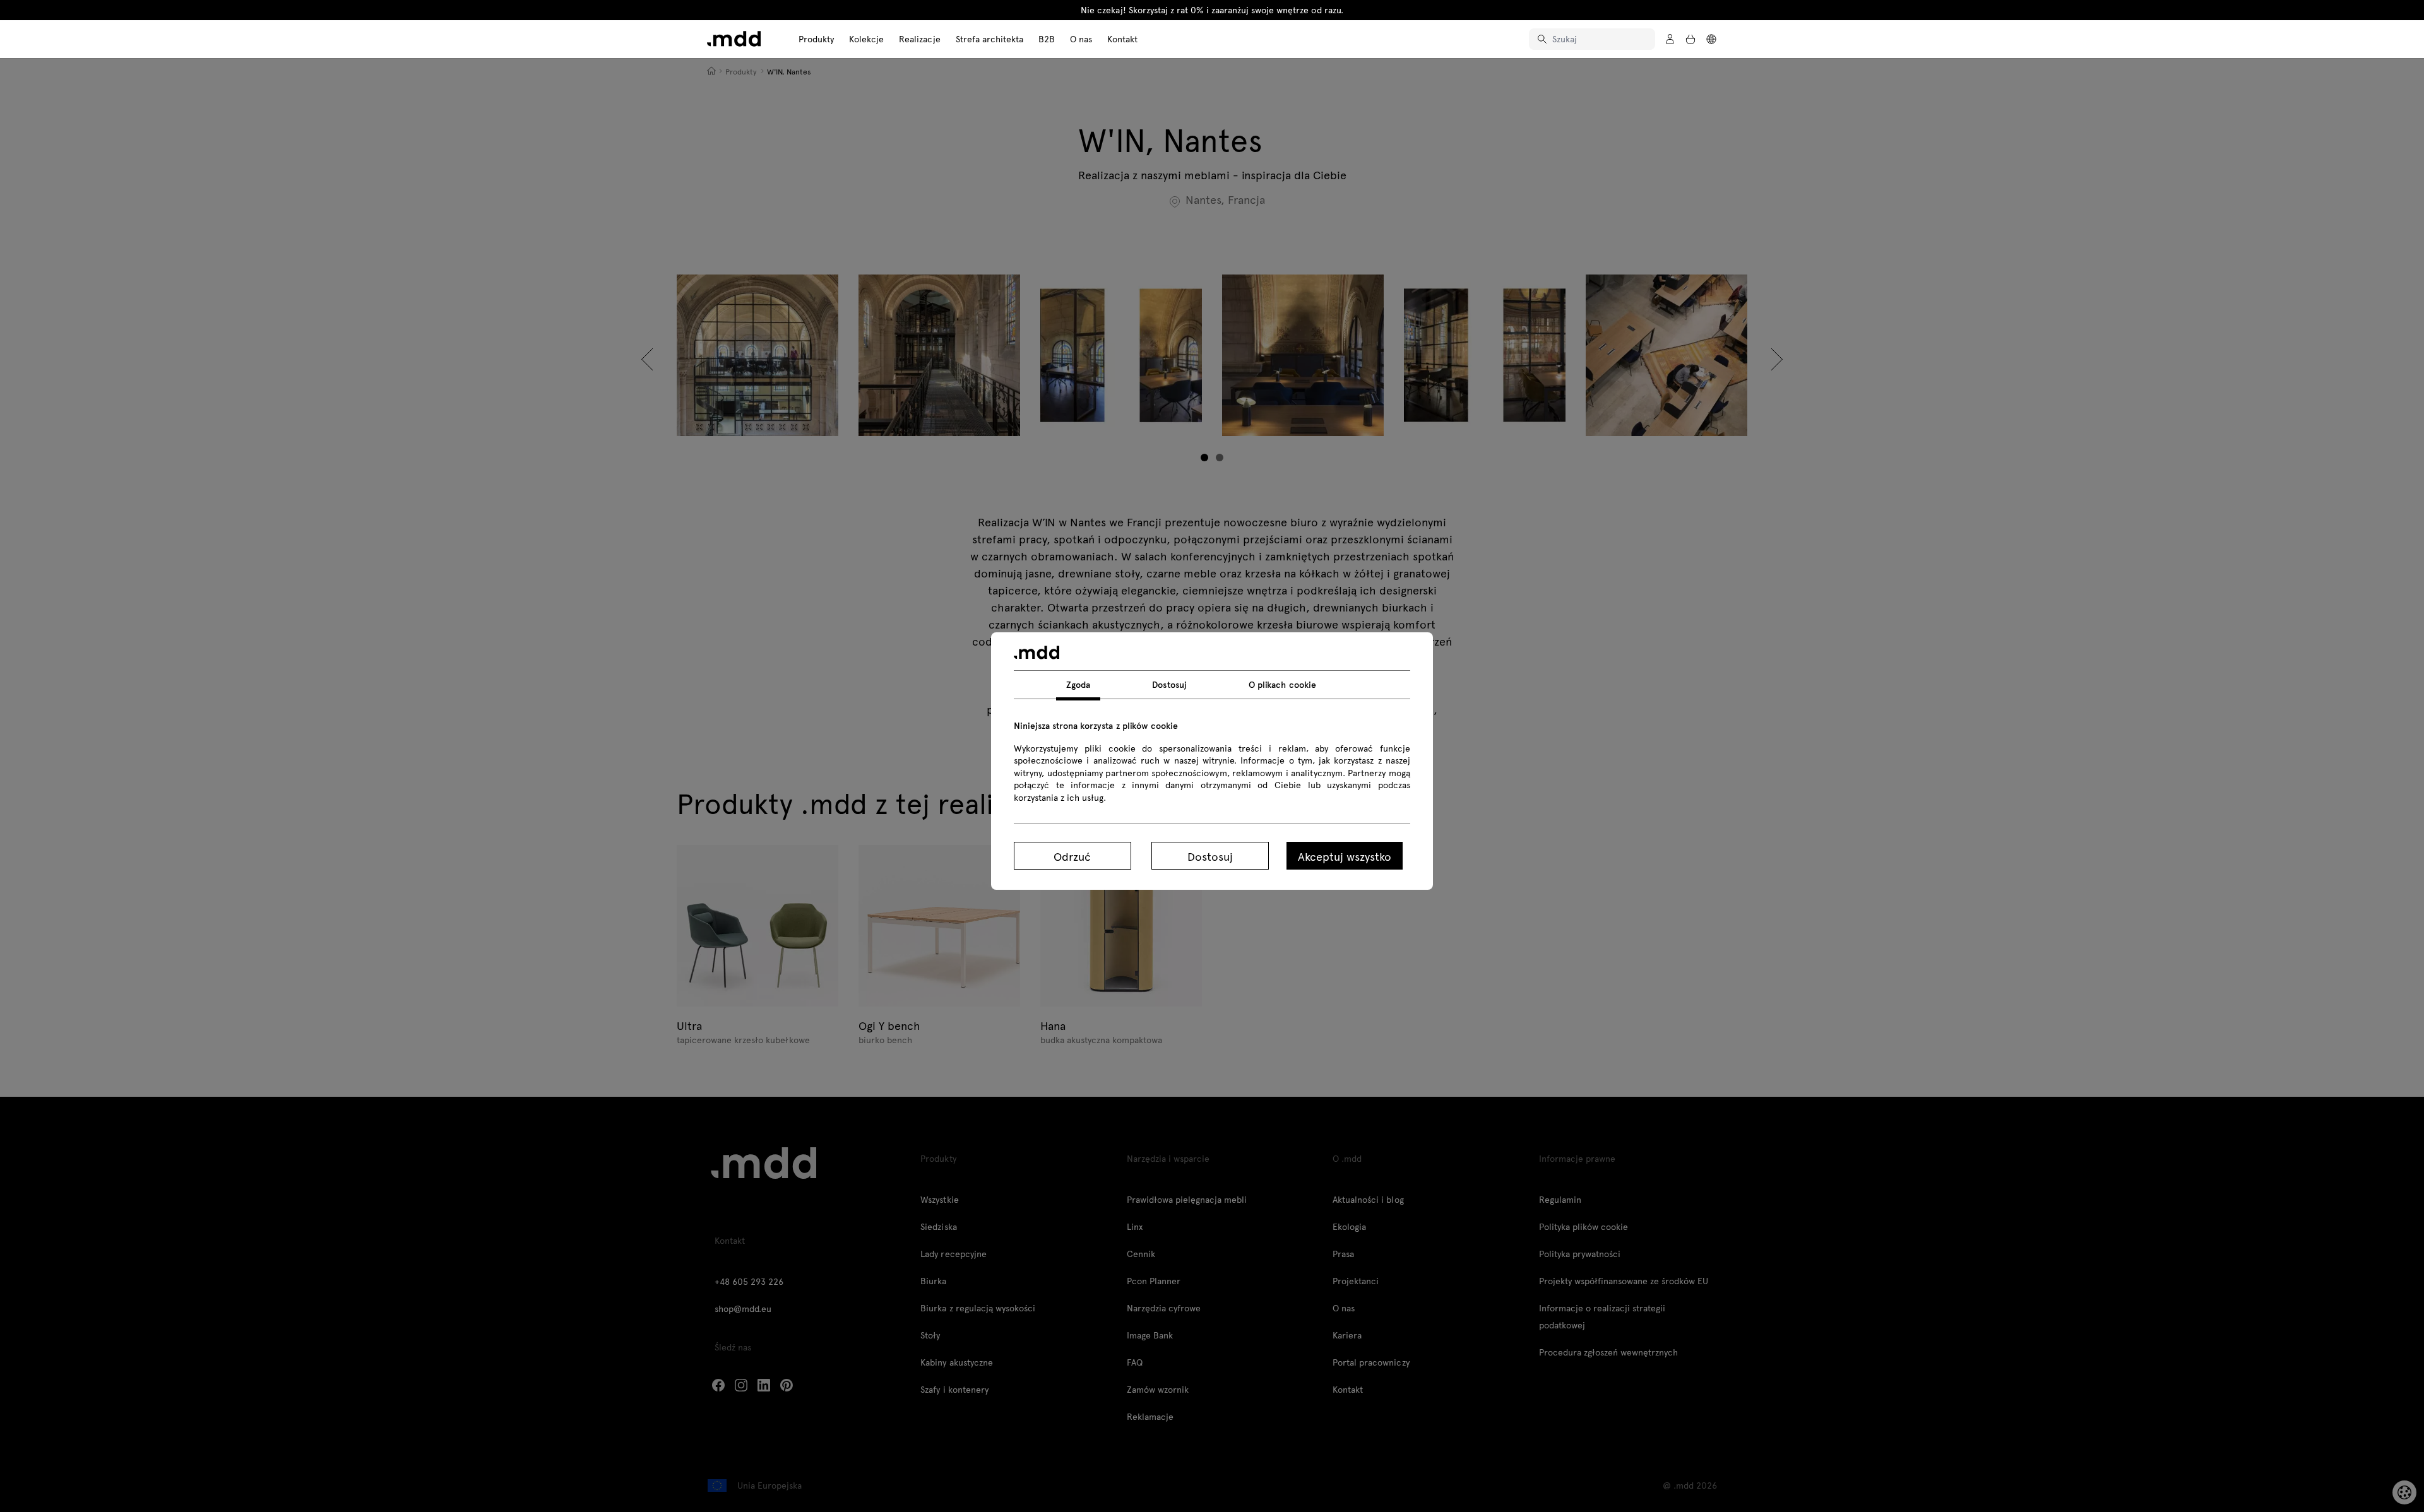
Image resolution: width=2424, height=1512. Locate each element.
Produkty (816, 39)
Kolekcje (866, 39)
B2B (1047, 39)
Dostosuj (1210, 856)
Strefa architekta (989, 39)
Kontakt (1122, 39)
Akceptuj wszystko (1345, 856)
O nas (1081, 39)
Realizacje (919, 39)
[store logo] (734, 39)
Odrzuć (1072, 856)
